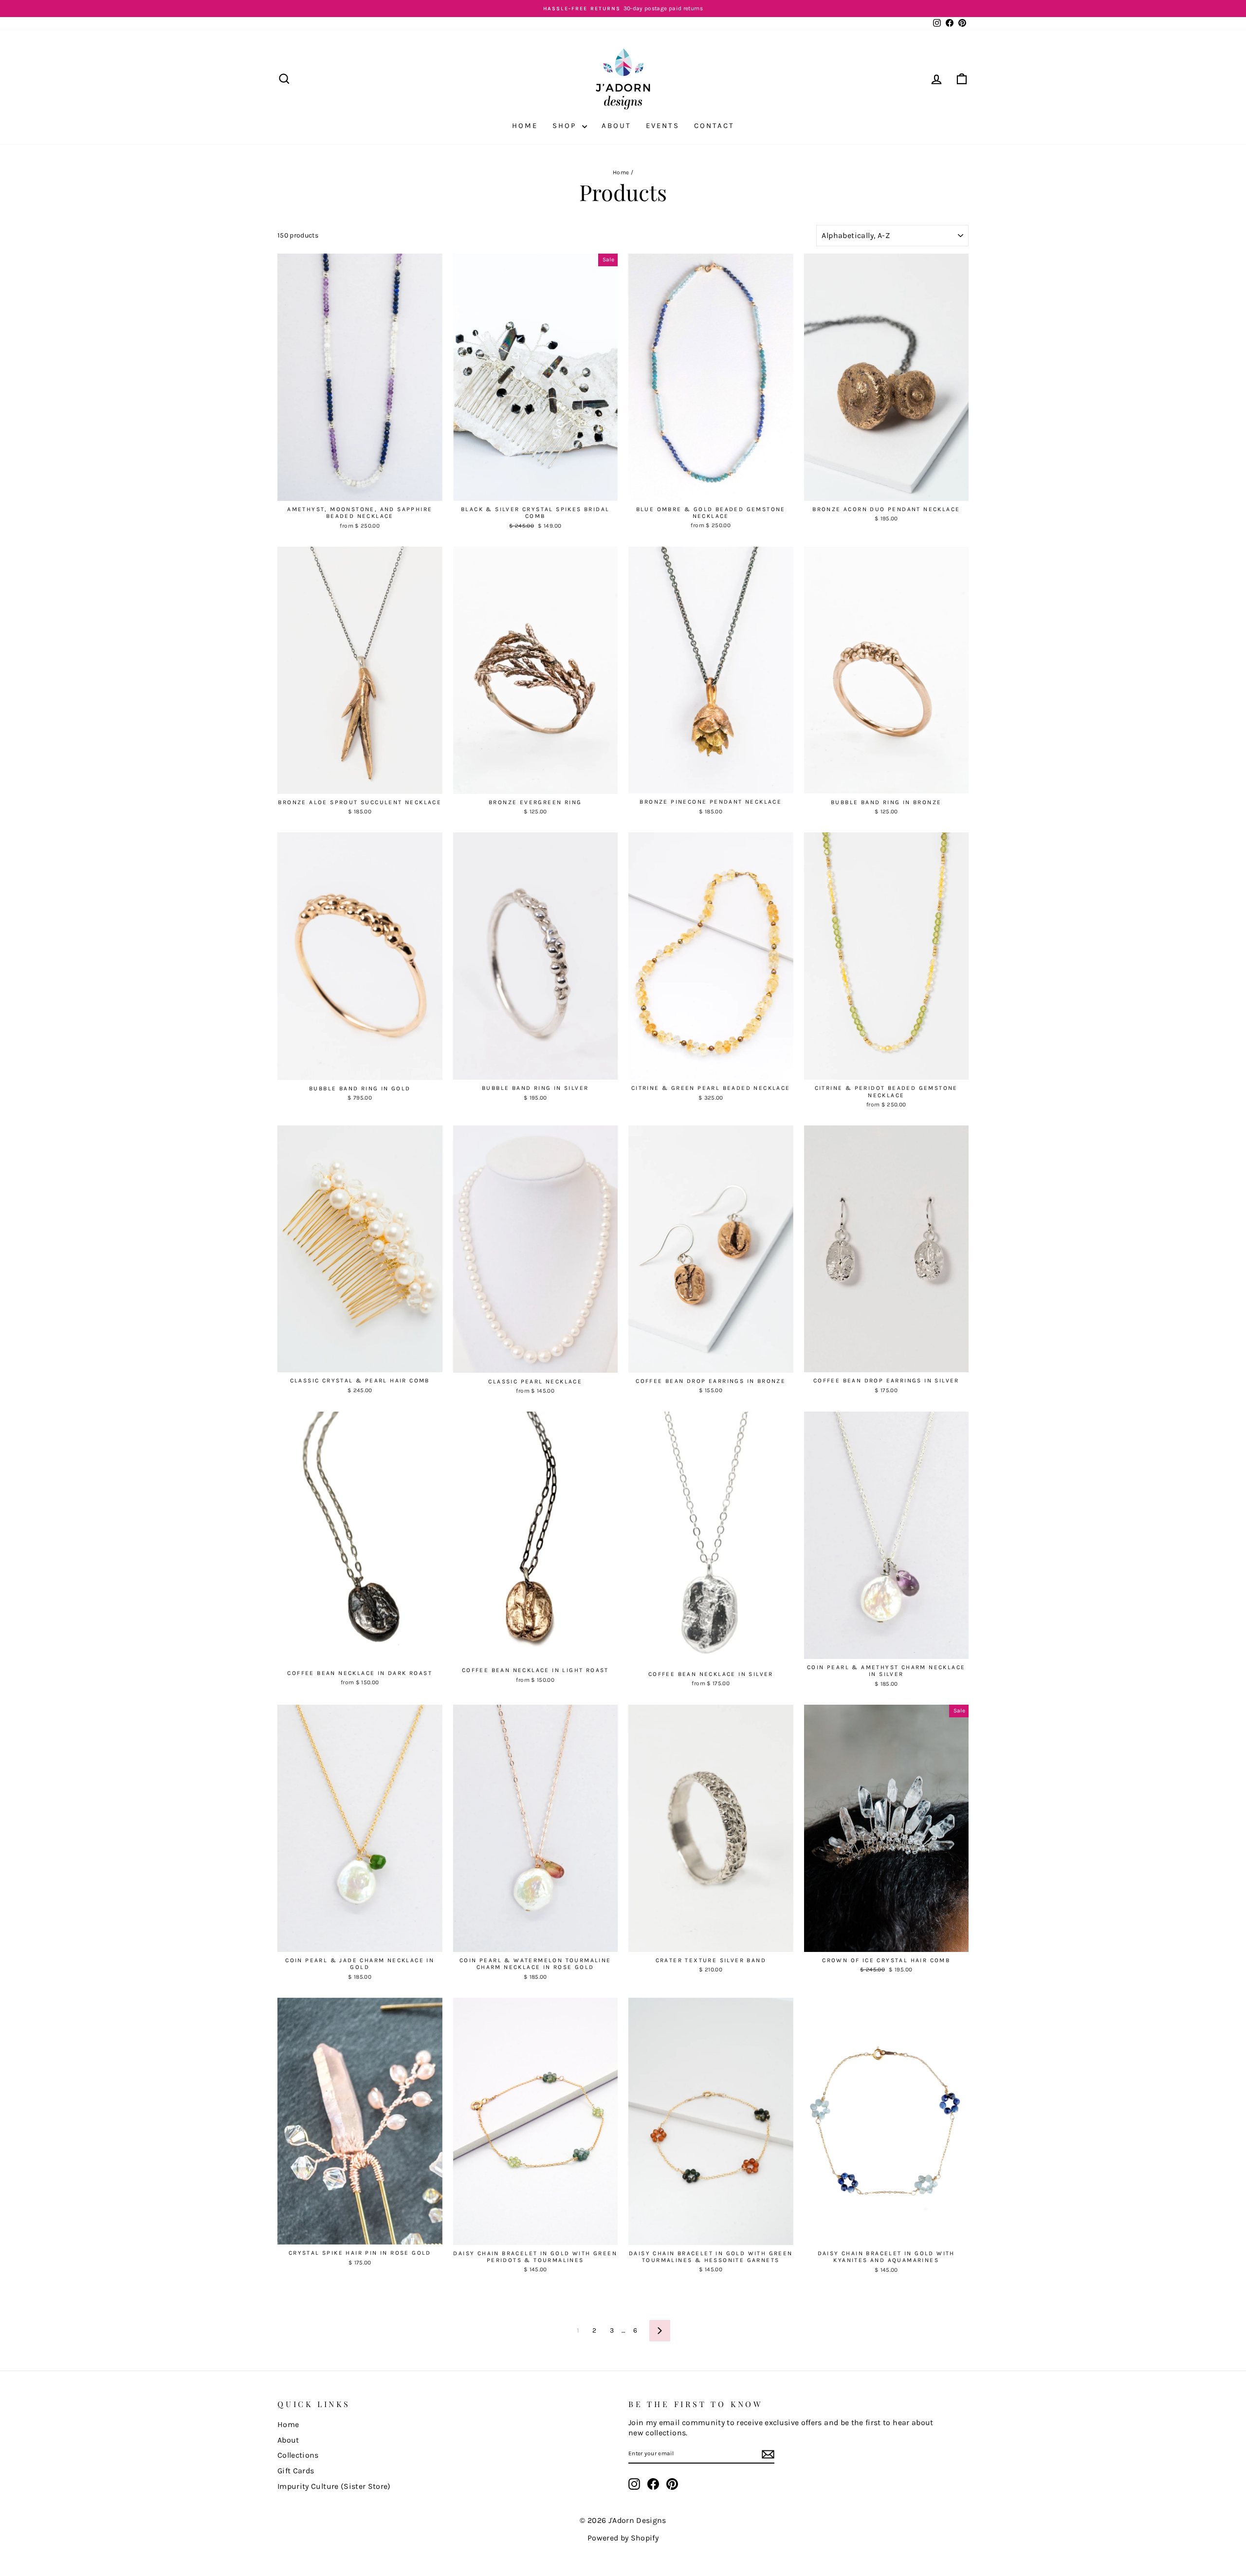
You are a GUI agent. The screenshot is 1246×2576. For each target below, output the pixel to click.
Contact (714, 126)
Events (663, 126)
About (616, 126)
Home (525, 126)
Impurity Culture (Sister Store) (334, 2486)
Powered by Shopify (623, 2538)
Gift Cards (296, 2471)
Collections (298, 2455)
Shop (566, 126)
